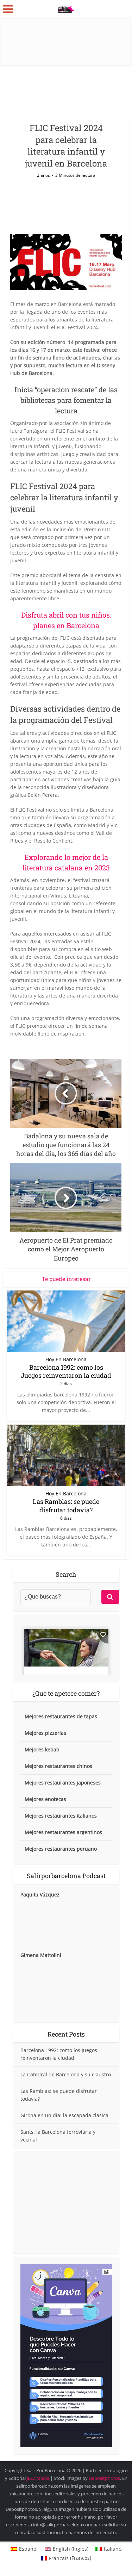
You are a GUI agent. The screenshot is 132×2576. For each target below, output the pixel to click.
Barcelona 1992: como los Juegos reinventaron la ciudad (66, 1371)
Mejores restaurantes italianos (61, 1816)
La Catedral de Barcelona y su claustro (66, 2074)
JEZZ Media (39, 2478)
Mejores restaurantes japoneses (63, 1783)
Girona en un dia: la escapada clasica (64, 2115)
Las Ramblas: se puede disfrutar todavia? (66, 1505)
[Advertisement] (66, 2202)
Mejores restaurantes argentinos (63, 1832)
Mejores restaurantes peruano (61, 1849)
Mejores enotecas (45, 1799)
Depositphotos (104, 2478)
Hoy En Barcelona (66, 1359)
